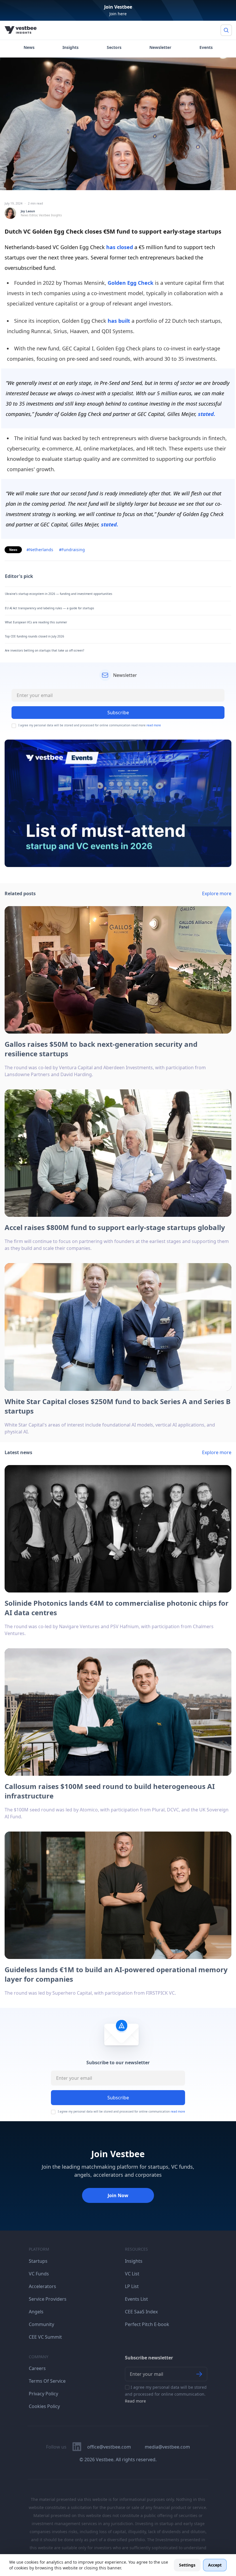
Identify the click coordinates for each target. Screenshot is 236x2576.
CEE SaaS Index (141, 2312)
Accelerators (42, 2286)
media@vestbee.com (167, 2447)
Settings (187, 2565)
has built (119, 321)
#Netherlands (40, 550)
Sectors (114, 47)
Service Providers (48, 2299)
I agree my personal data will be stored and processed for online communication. (166, 2394)
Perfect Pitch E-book (147, 2324)
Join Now (118, 2195)
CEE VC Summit (45, 2337)
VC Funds (39, 2274)
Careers (37, 2368)
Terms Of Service (47, 2381)
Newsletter (160, 47)
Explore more (217, 893)
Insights (71, 47)
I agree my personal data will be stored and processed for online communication (121, 2112)
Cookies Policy (44, 2406)
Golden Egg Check (131, 283)
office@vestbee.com (109, 2447)
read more (154, 725)
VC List (132, 2274)
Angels (36, 2312)
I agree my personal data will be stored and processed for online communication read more (90, 725)
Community (41, 2324)
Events (206, 47)
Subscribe (118, 2098)
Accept (215, 2565)
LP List (132, 2286)
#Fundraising (72, 550)
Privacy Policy (43, 2394)
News (29, 47)
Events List (136, 2299)
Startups (38, 2261)
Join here (118, 14)
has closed (119, 247)
